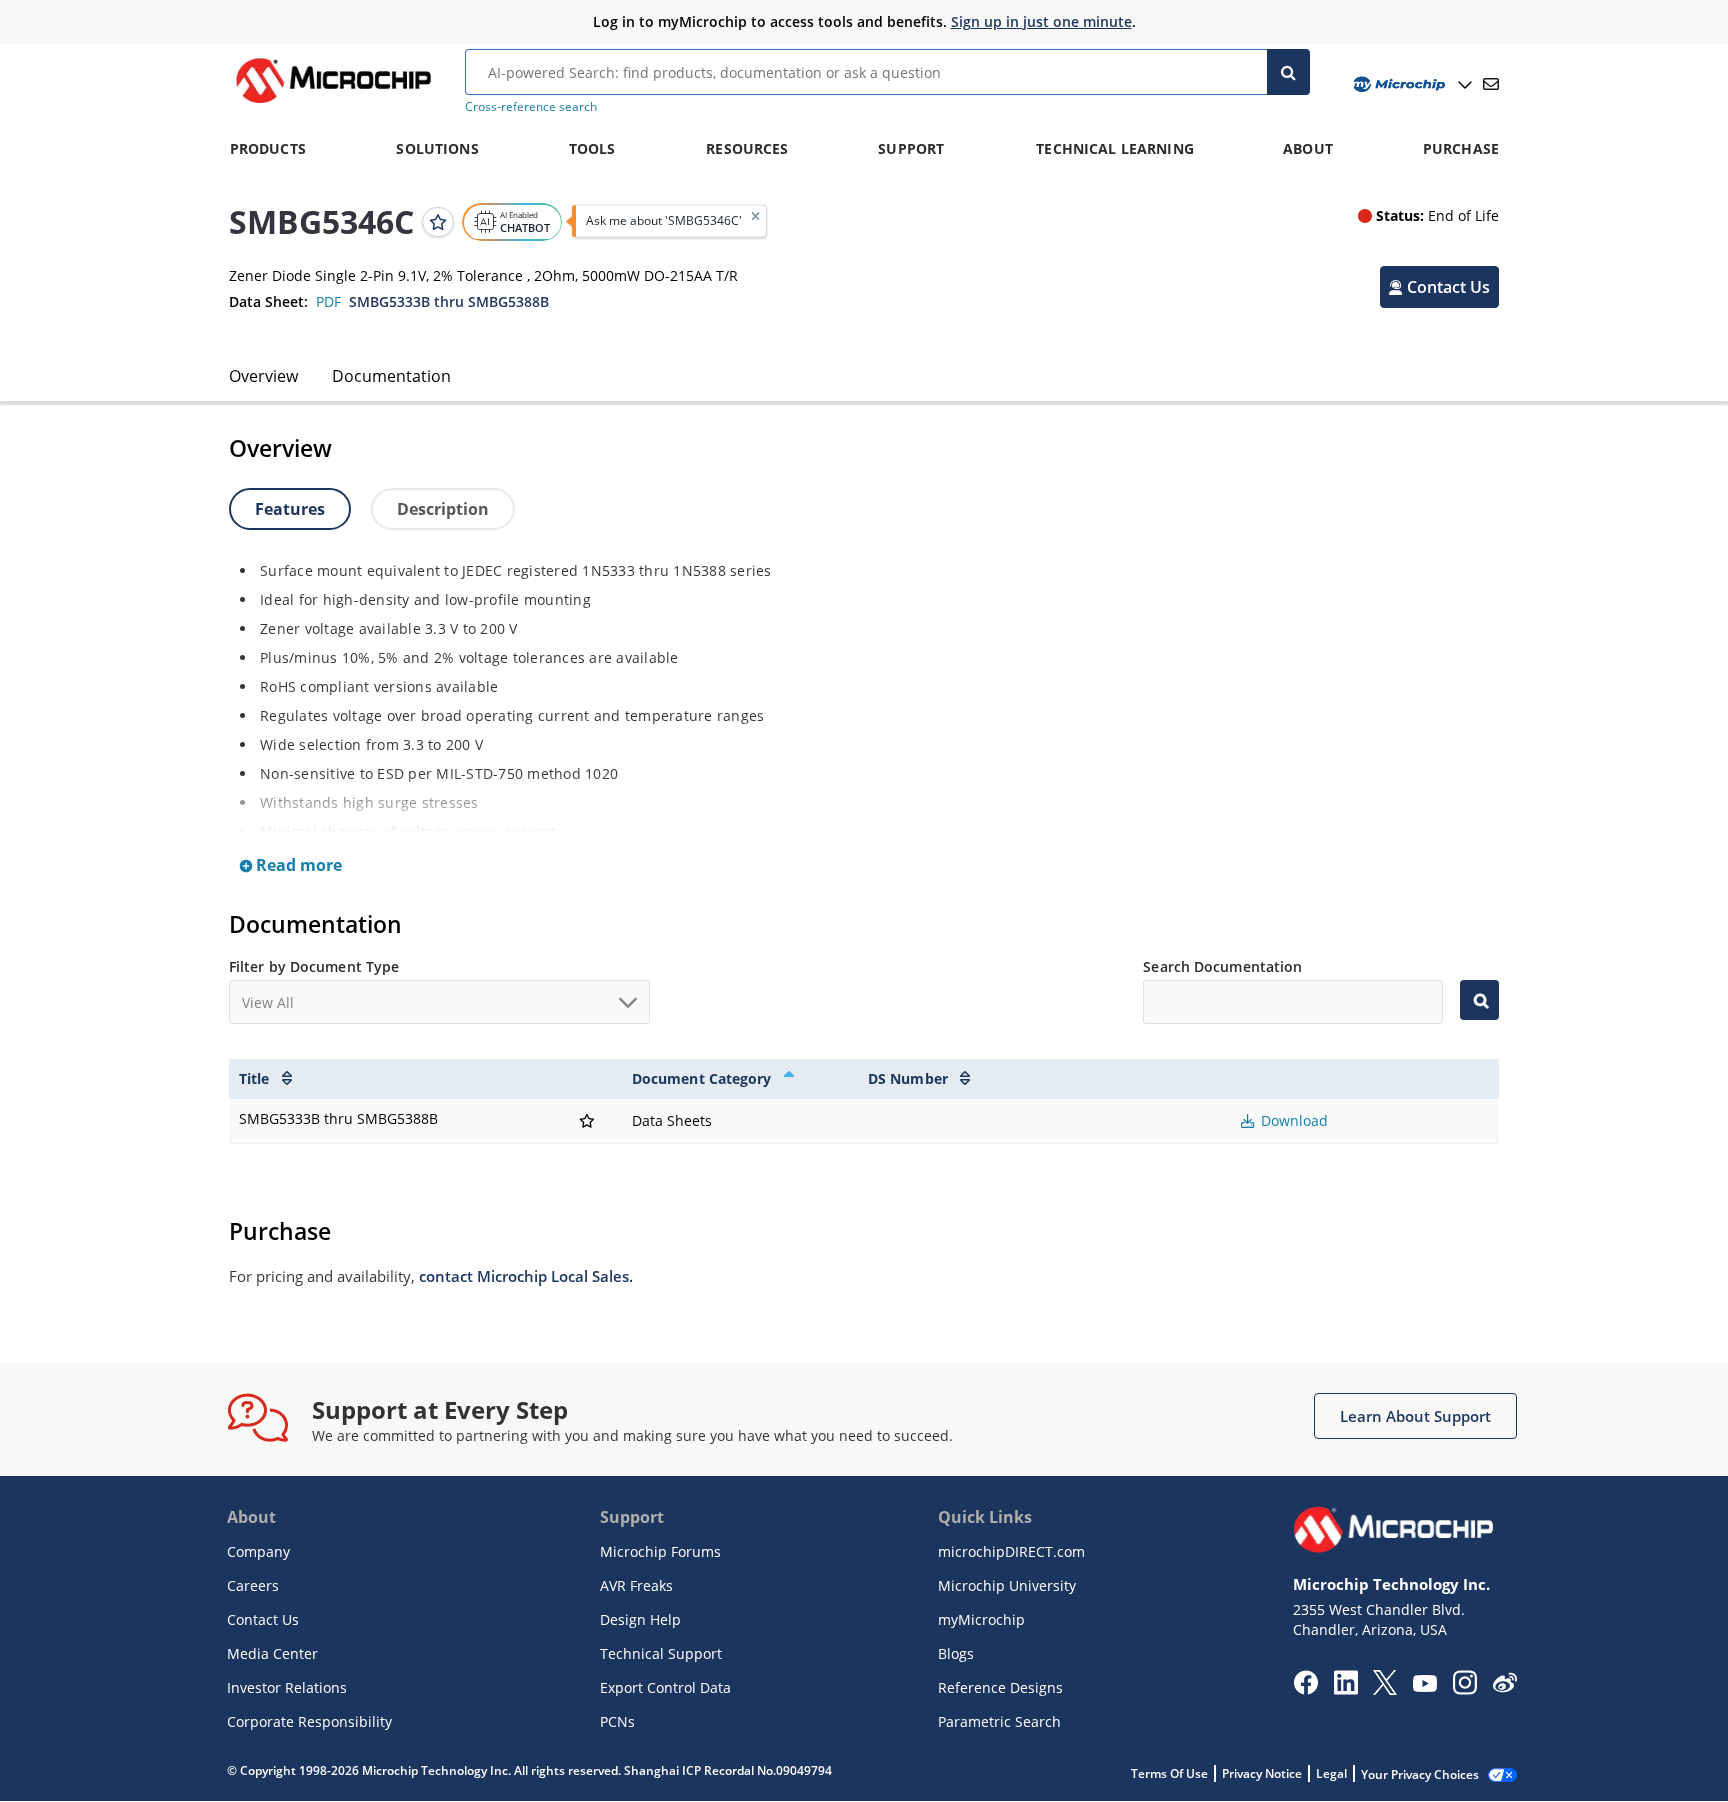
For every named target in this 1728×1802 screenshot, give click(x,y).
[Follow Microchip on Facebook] (1305, 1689)
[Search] (1288, 72)
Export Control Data (665, 1687)
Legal (1331, 1773)
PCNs (617, 1721)
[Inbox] (1491, 84)
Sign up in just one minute (1041, 21)
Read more (297, 865)
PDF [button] (328, 301)
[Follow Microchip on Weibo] (1504, 1687)
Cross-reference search (531, 106)
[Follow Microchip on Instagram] (1464, 1689)
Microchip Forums (660, 1551)
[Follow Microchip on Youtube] (1424, 1686)
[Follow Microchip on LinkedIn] (1345, 1689)
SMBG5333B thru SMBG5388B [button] (449, 301)
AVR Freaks (636, 1585)
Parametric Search (999, 1721)
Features (290, 509)
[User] (1410, 84)
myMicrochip (981, 1619)
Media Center (272, 1653)
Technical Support (661, 1653)
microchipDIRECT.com (1011, 1551)
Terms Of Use (1169, 1773)
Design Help (640, 1619)
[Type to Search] (1479, 1000)
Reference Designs (1000, 1687)
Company (258, 1551)
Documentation (391, 376)
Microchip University (1007, 1585)
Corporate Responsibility (309, 1721)
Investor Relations (287, 1687)
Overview (263, 376)
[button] (1439, 286)
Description (443, 509)
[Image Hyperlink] (333, 103)
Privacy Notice (1262, 1773)
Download (1292, 1120)
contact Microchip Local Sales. (526, 1276)
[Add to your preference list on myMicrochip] (438, 221)
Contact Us (263, 1619)
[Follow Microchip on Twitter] (1385, 1689)
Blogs (956, 1653)
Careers (253, 1585)
